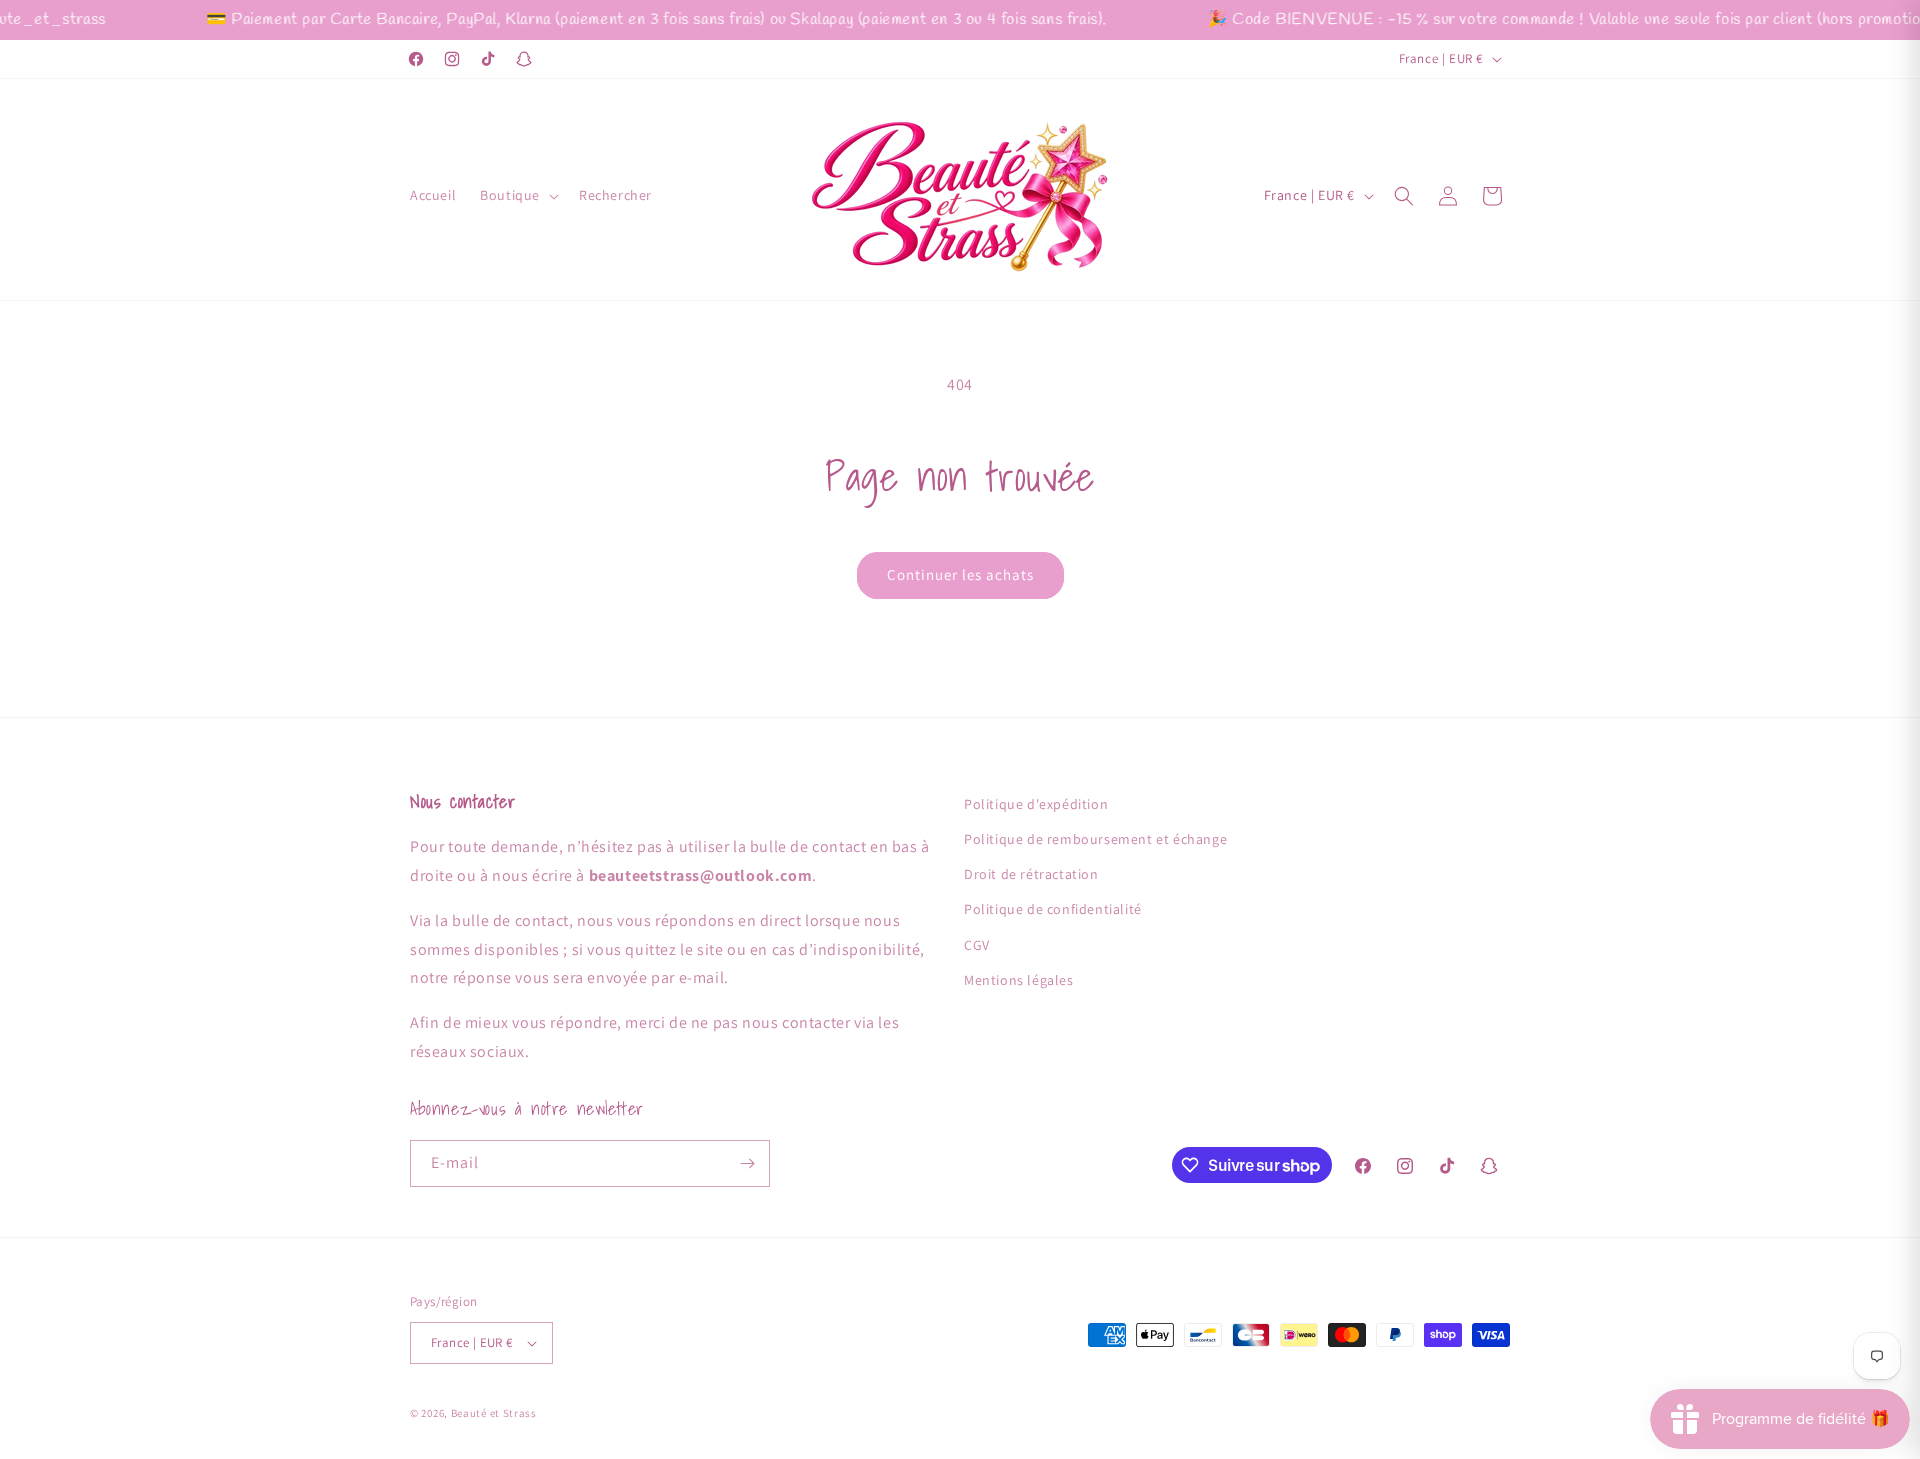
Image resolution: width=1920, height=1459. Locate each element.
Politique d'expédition (1036, 804)
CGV (977, 945)
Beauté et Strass (494, 1413)
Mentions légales (1019, 980)
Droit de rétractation (1031, 874)
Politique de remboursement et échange (1095, 839)
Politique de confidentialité (1053, 909)
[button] (517, 195)
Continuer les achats (960, 574)
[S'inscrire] (747, 1163)
